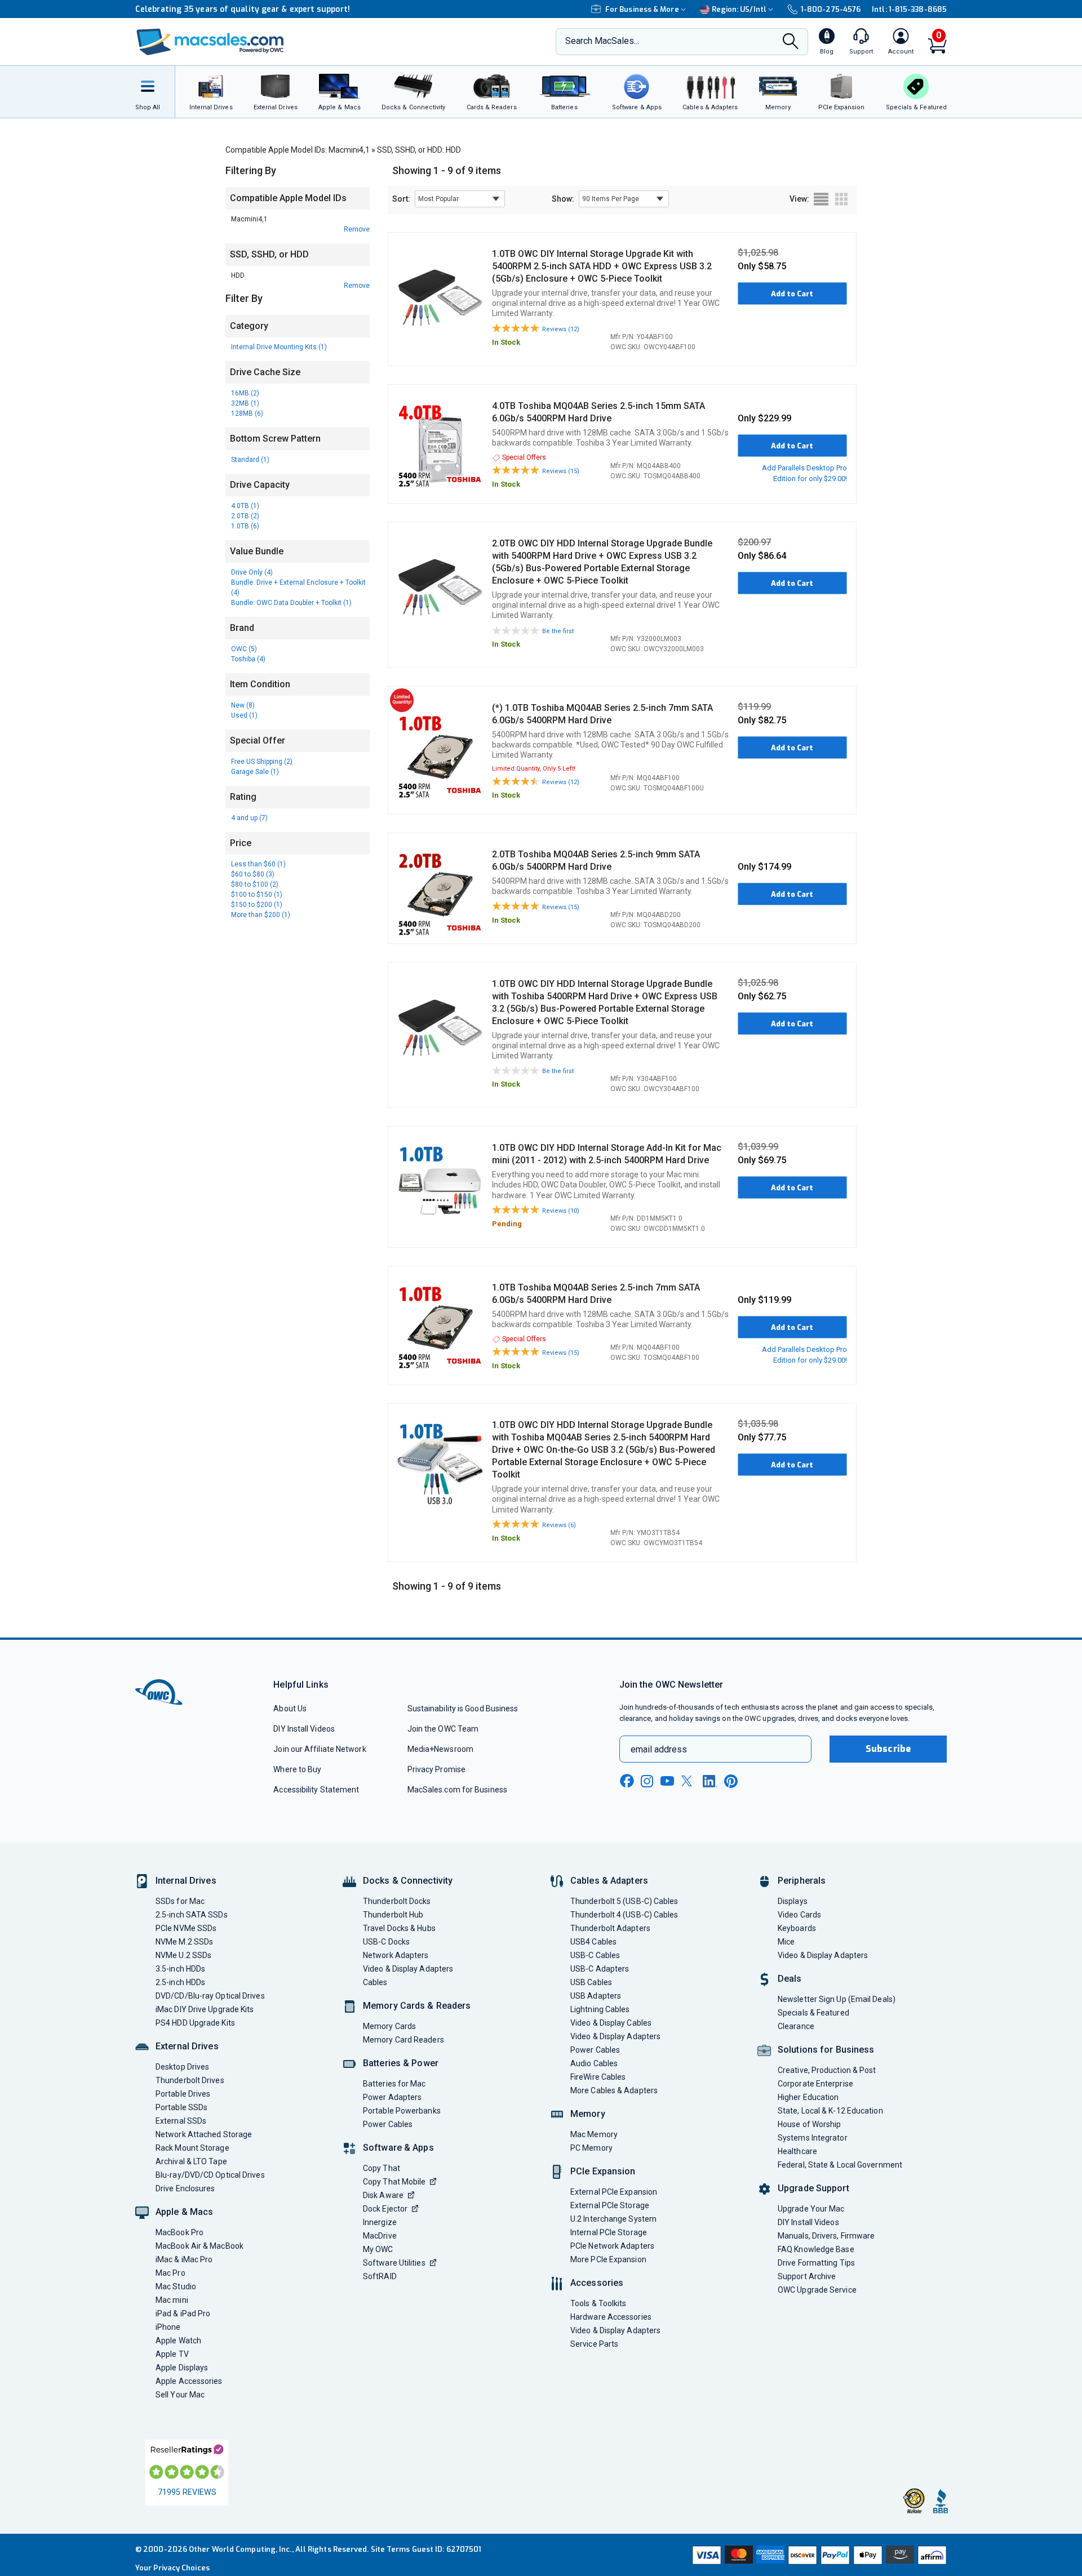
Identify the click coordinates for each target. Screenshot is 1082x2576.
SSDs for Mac (180, 1901)
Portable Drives (183, 2094)
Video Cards (799, 1915)
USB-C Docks (386, 1942)
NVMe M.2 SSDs (184, 1942)
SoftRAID (380, 2276)
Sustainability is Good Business (463, 1709)
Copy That (382, 2168)
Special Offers (524, 457)
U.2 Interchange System (613, 2219)
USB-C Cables (595, 1955)
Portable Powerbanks (402, 2111)
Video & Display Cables (611, 2023)
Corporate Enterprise (815, 2084)
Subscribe (888, 1749)
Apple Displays (182, 2368)
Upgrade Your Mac (811, 2209)
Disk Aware (383, 2195)
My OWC (378, 2249)
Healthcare (797, 2151)
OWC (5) (244, 649)
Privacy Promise (436, 1769)
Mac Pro (170, 2273)
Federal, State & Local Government (840, 2165)
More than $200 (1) (261, 915)
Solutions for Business (826, 2050)
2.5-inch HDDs (180, 1982)
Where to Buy (297, 1769)
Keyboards (797, 1928)
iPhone (168, 2327)
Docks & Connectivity (408, 1881)
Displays (793, 1901)
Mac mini (172, 2300)
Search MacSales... (602, 41)
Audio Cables (594, 2063)
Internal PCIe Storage (609, 2232)
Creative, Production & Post (827, 2070)
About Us (290, 1709)
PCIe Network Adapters (612, 2246)
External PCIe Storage (610, 2205)
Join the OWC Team (443, 1729)
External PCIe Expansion (614, 2192)
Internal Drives (186, 1881)
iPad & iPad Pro (183, 2313)
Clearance (796, 2026)
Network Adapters (396, 1955)
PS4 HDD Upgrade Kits (195, 2023)
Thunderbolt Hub (393, 1915)
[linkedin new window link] (710, 1781)
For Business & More (642, 9)
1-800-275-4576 (831, 9)
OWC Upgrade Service (817, 2290)
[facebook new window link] (627, 1781)
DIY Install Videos (304, 1729)
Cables (375, 1982)
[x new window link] (689, 1781)
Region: (739, 9)
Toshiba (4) (248, 659)
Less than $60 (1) (258, 864)
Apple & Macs (184, 2212)
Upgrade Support (813, 2188)
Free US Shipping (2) (262, 762)
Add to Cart (792, 294)
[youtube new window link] (667, 1781)
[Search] (791, 43)
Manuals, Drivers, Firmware (826, 2236)
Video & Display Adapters (408, 1969)
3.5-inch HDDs (180, 1969)
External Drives (187, 2046)
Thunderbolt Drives (190, 2080)
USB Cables (591, 1982)
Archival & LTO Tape (191, 2161)
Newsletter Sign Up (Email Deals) (837, 1999)
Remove (357, 229)
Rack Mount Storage (192, 2148)
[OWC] (210, 42)
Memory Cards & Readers (417, 2006)
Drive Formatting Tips (816, 2263)
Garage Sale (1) (255, 772)
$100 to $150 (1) (257, 895)
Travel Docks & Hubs (399, 1928)
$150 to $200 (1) (257, 905)
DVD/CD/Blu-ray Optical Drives (210, 1996)
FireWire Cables (598, 2077)
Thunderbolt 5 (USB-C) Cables (624, 1901)
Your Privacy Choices (172, 2568)
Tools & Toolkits (598, 2303)
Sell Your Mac (180, 2395)
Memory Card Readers (403, 2040)
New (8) (243, 705)
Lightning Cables (600, 2009)
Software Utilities (394, 2263)
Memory (588, 2114)
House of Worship (809, 2124)
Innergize (380, 2222)
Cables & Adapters (609, 1881)
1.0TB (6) (245, 526)
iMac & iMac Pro (184, 2259)
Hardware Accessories (611, 2317)
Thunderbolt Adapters (610, 1928)
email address (659, 1749)
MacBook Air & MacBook (199, 2246)
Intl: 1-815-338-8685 (909, 9)
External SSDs (181, 2121)
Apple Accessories (189, 2381)
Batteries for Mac (394, 2084)
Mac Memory (594, 2134)
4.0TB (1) (245, 506)
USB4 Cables (593, 1942)
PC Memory (591, 2148)
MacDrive (380, 2236)
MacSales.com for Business (457, 1790)
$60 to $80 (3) (253, 874)
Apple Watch (178, 2341)
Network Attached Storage (204, 2134)
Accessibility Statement (316, 1790)
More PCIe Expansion (608, 2259)
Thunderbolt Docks (397, 1901)
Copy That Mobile (394, 2182)
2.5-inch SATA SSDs (192, 1915)
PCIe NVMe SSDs (186, 1928)
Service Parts (594, 2344)
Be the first (558, 631)
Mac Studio (176, 2286)
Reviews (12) (561, 329)
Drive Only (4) (252, 572)
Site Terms (391, 2549)
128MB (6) (247, 413)
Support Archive (807, 2276)
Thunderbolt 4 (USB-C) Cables (624, 1915)
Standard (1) (250, 460)
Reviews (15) (561, 471)
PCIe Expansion (603, 2171)
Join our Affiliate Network (320, 1749)
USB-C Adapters (600, 1969)
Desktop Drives (182, 2067)
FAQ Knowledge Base (816, 2249)
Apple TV (172, 2354)
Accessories (597, 2283)
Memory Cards (389, 2026)
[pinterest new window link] (731, 1781)
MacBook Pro (179, 2232)
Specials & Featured (813, 2013)
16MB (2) (245, 393)
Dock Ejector (385, 2209)
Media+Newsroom (440, 1749)
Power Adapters (392, 2097)
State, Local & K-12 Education (830, 2111)
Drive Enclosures (185, 2188)
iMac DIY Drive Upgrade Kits (205, 2009)
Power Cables (388, 2124)
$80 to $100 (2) (255, 884)
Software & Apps (398, 2148)
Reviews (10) (561, 1211)
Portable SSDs (181, 2107)
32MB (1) (245, 403)
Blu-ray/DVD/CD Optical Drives (210, 2175)
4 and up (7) (249, 818)
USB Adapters (596, 1996)
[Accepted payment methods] (818, 2555)
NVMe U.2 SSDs (183, 1955)
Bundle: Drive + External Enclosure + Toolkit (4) (298, 588)
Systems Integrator (813, 2138)
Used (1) (244, 715)
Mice (786, 1942)
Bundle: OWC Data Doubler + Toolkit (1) (291, 603)
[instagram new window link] (647, 1781)
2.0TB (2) (245, 516)
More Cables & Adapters (614, 2090)
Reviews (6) (559, 1525)
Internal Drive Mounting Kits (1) (279, 347)
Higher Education (808, 2097)
